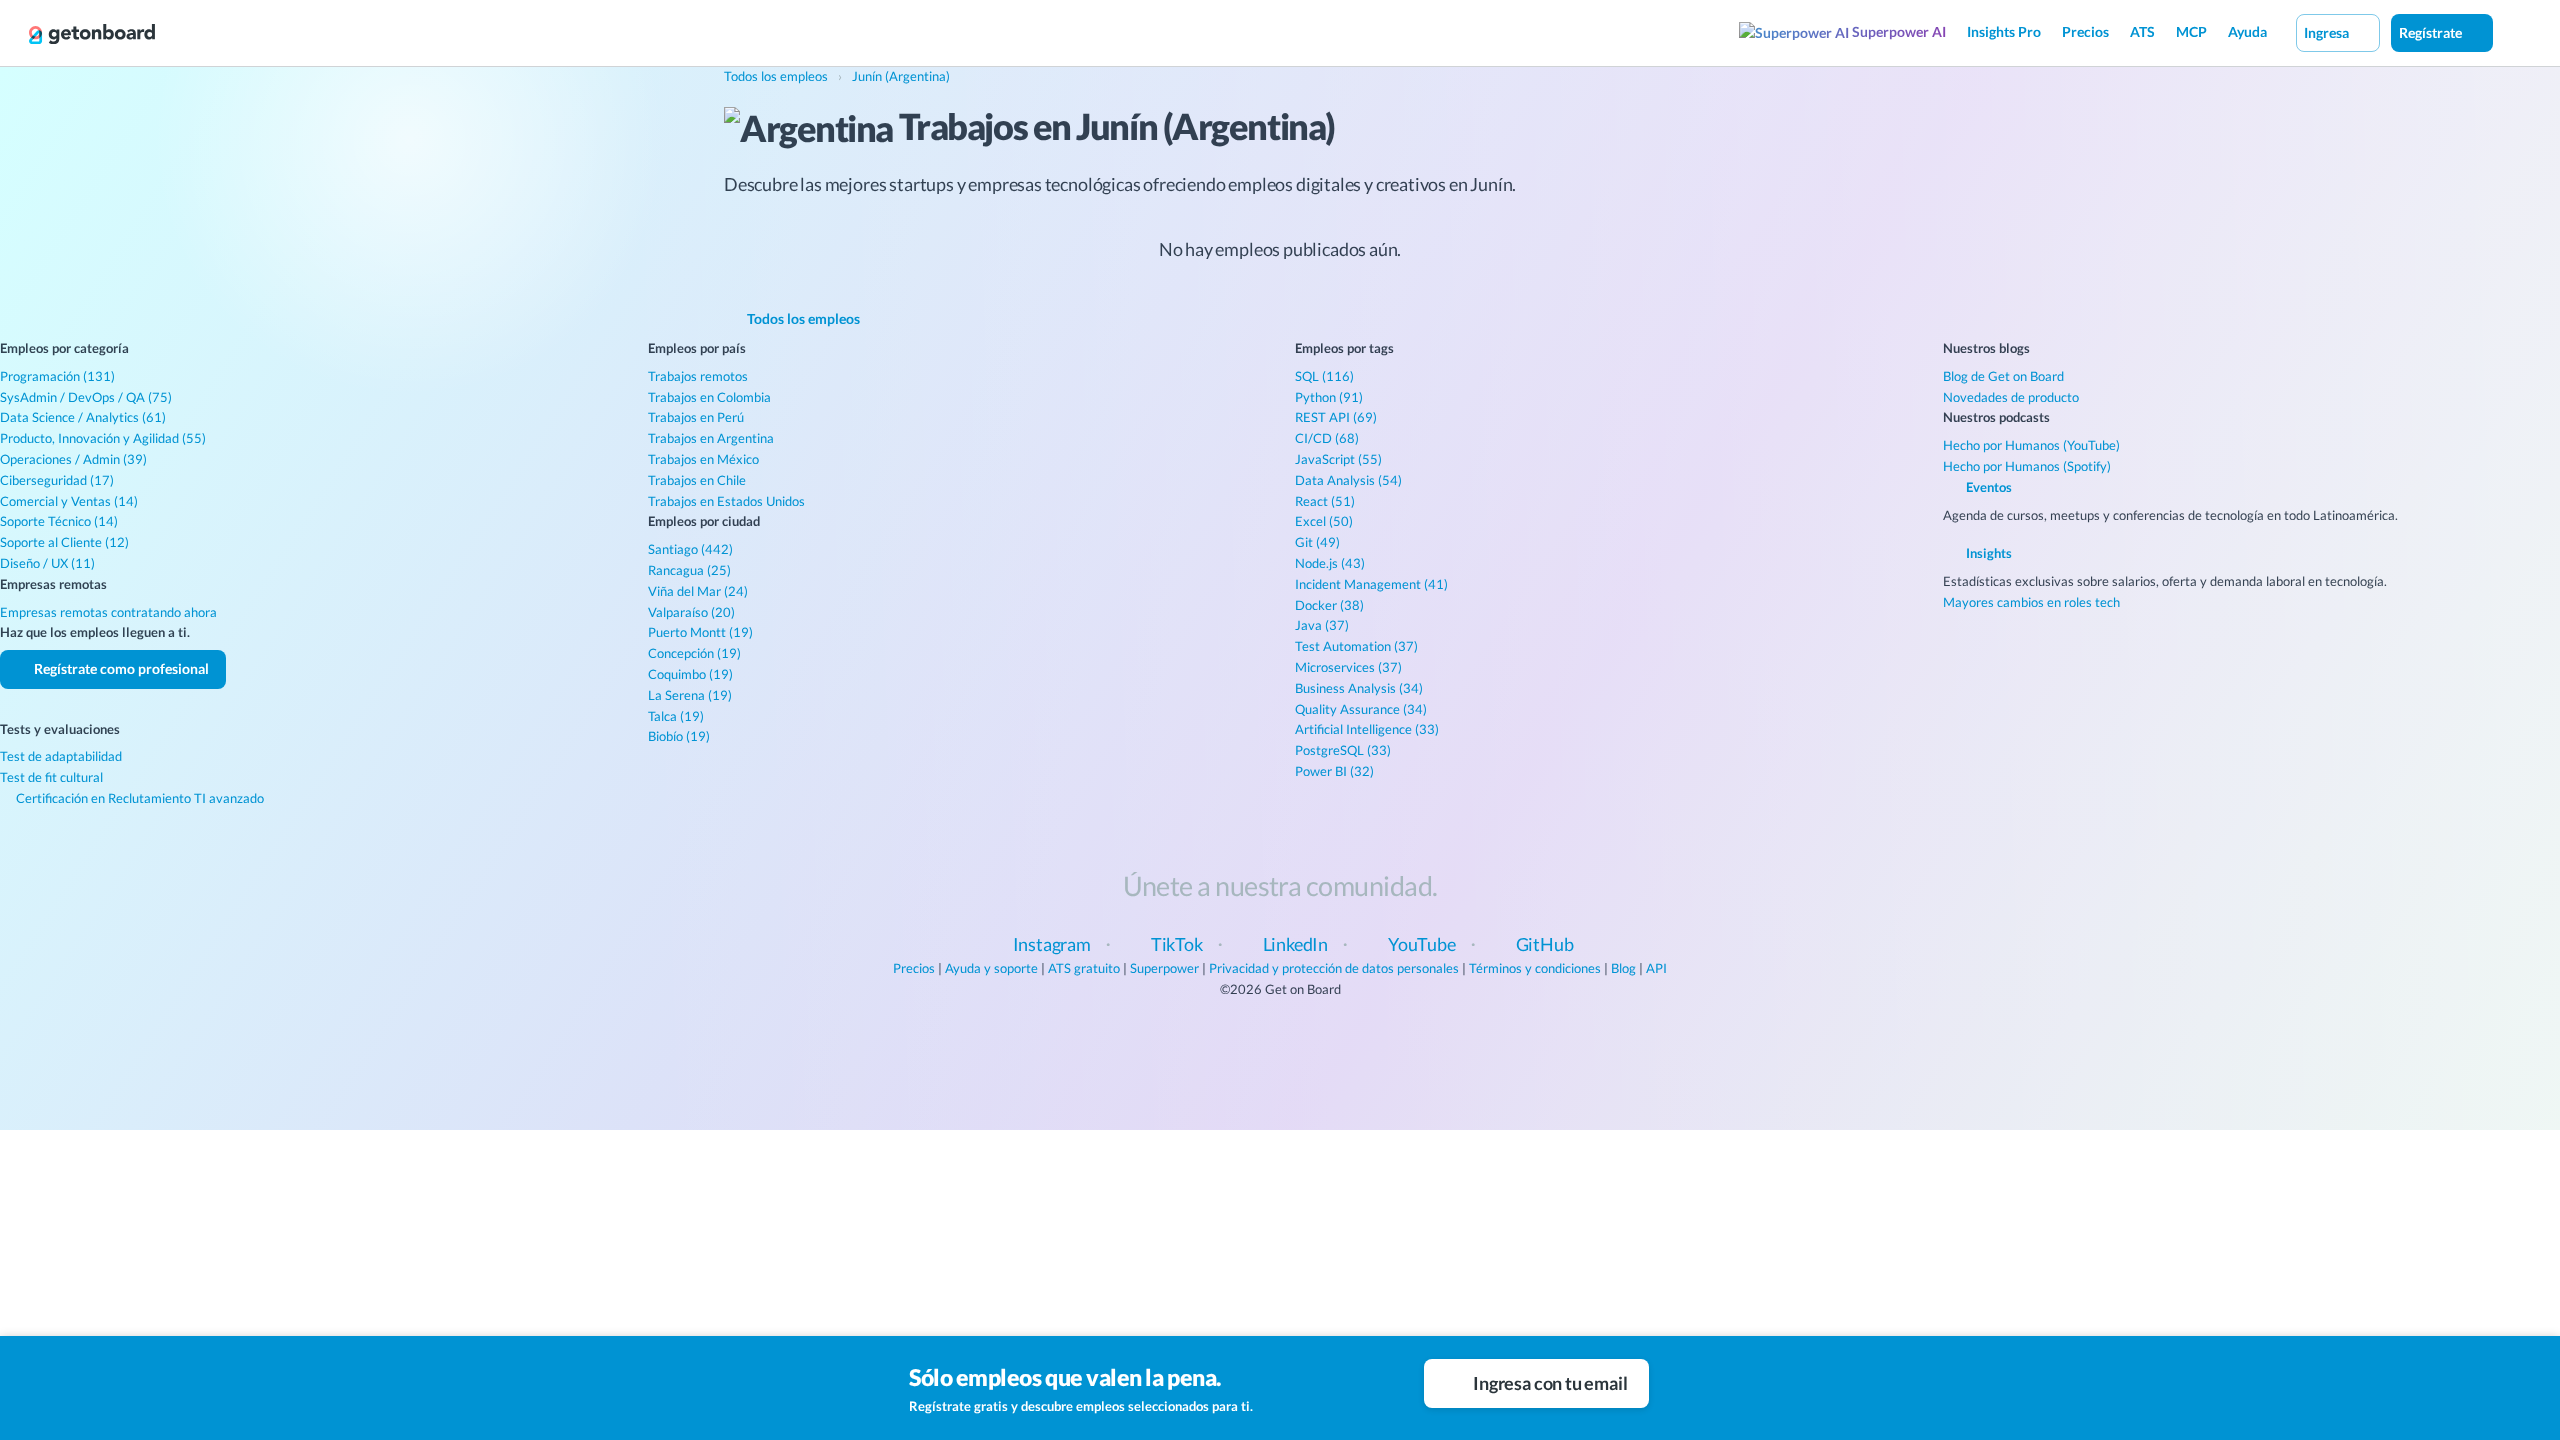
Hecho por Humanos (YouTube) (2031, 445)
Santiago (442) (690, 549)
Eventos (1987, 487)
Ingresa (2328, 32)
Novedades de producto (2011, 397)
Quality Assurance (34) (1361, 709)
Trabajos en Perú (696, 417)
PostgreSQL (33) (1343, 750)
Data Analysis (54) (1348, 480)
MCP (2191, 31)
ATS (2142, 31)
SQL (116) (1324, 376)
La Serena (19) (690, 695)
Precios (2085, 31)
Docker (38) (1329, 605)
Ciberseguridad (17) (57, 480)
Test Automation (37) (1356, 646)
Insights (1987, 553)
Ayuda (2247, 31)
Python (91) (1329, 397)
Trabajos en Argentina (711, 438)
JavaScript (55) (1338, 459)
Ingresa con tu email (1548, 1383)
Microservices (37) (1348, 667)
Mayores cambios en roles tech (2031, 602)
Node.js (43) (1330, 563)
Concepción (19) (694, 653)
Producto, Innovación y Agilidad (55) (103, 438)
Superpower (1164, 968)
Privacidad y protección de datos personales (1334, 968)
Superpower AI (1897, 31)
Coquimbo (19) (690, 674)
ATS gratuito (1084, 968)
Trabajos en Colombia (709, 397)
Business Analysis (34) (1359, 688)
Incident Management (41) (1371, 584)
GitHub (1545, 944)
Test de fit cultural (51, 777)
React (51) (1325, 501)
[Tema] (2514, 32)
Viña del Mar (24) (698, 591)
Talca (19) (676, 716)
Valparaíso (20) (691, 612)
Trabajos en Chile (697, 480)
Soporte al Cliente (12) (64, 542)
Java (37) (1322, 625)
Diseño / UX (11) (47, 563)
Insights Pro (2004, 31)
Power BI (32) (1334, 771)
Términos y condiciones (1535, 968)
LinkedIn (1296, 944)
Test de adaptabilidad (61, 756)
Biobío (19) (679, 736)
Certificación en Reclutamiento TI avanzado (138, 798)
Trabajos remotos (698, 376)
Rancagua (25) (689, 570)
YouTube (1422, 944)
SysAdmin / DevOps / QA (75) (86, 397)
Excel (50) (1324, 521)
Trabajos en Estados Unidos (726, 501)
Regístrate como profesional (120, 668)
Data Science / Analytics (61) (83, 417)
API (1656, 968)
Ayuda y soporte (991, 968)
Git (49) (1317, 542)
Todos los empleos (802, 318)
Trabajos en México (703, 459)
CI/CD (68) (1327, 438)
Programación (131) (57, 376)
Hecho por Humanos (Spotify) (2027, 466)
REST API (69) (1336, 417)
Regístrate (2432, 32)
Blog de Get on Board (2003, 376)
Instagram (1052, 944)
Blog (1623, 968)
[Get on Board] (92, 34)
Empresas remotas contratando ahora (108, 612)
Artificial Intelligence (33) (1367, 729)
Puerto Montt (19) (700, 632)
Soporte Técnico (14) (59, 521)
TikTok (1177, 944)
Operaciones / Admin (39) (73, 459)
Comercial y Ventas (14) (69, 501)
